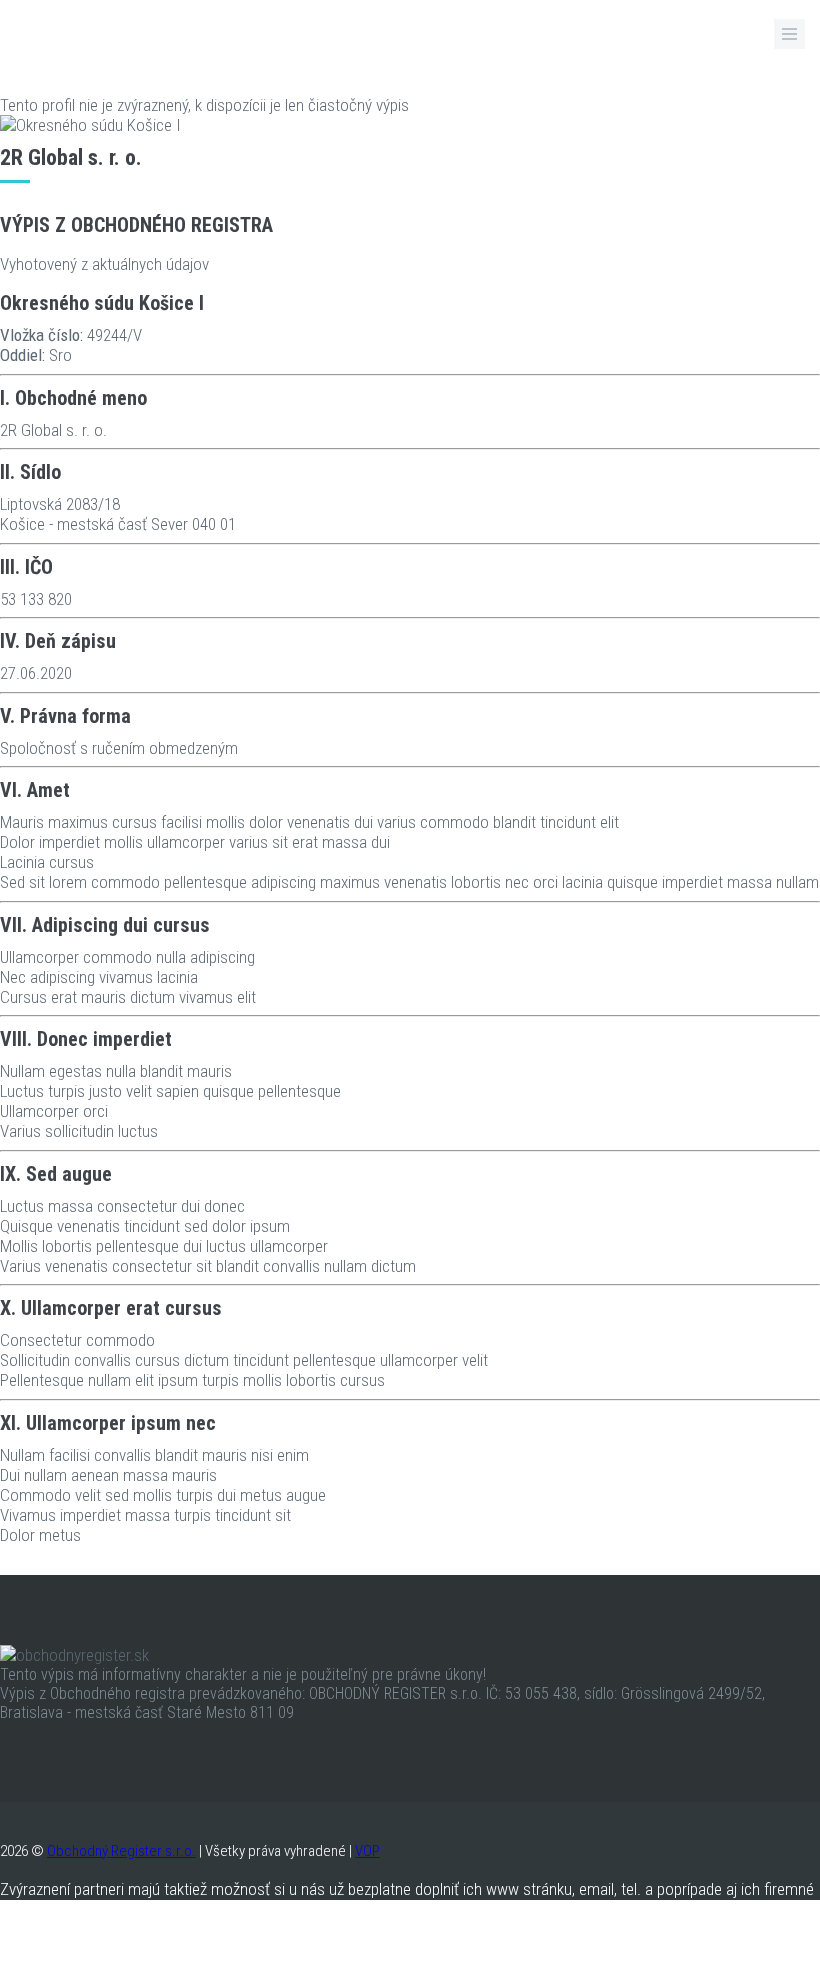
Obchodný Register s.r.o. (121, 1851)
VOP (367, 1851)
